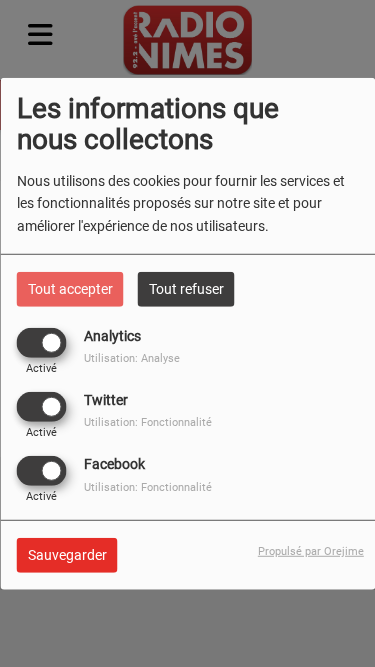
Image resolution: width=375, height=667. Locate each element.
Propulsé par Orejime (311, 551)
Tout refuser (186, 288)
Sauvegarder (67, 555)
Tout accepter (70, 288)
